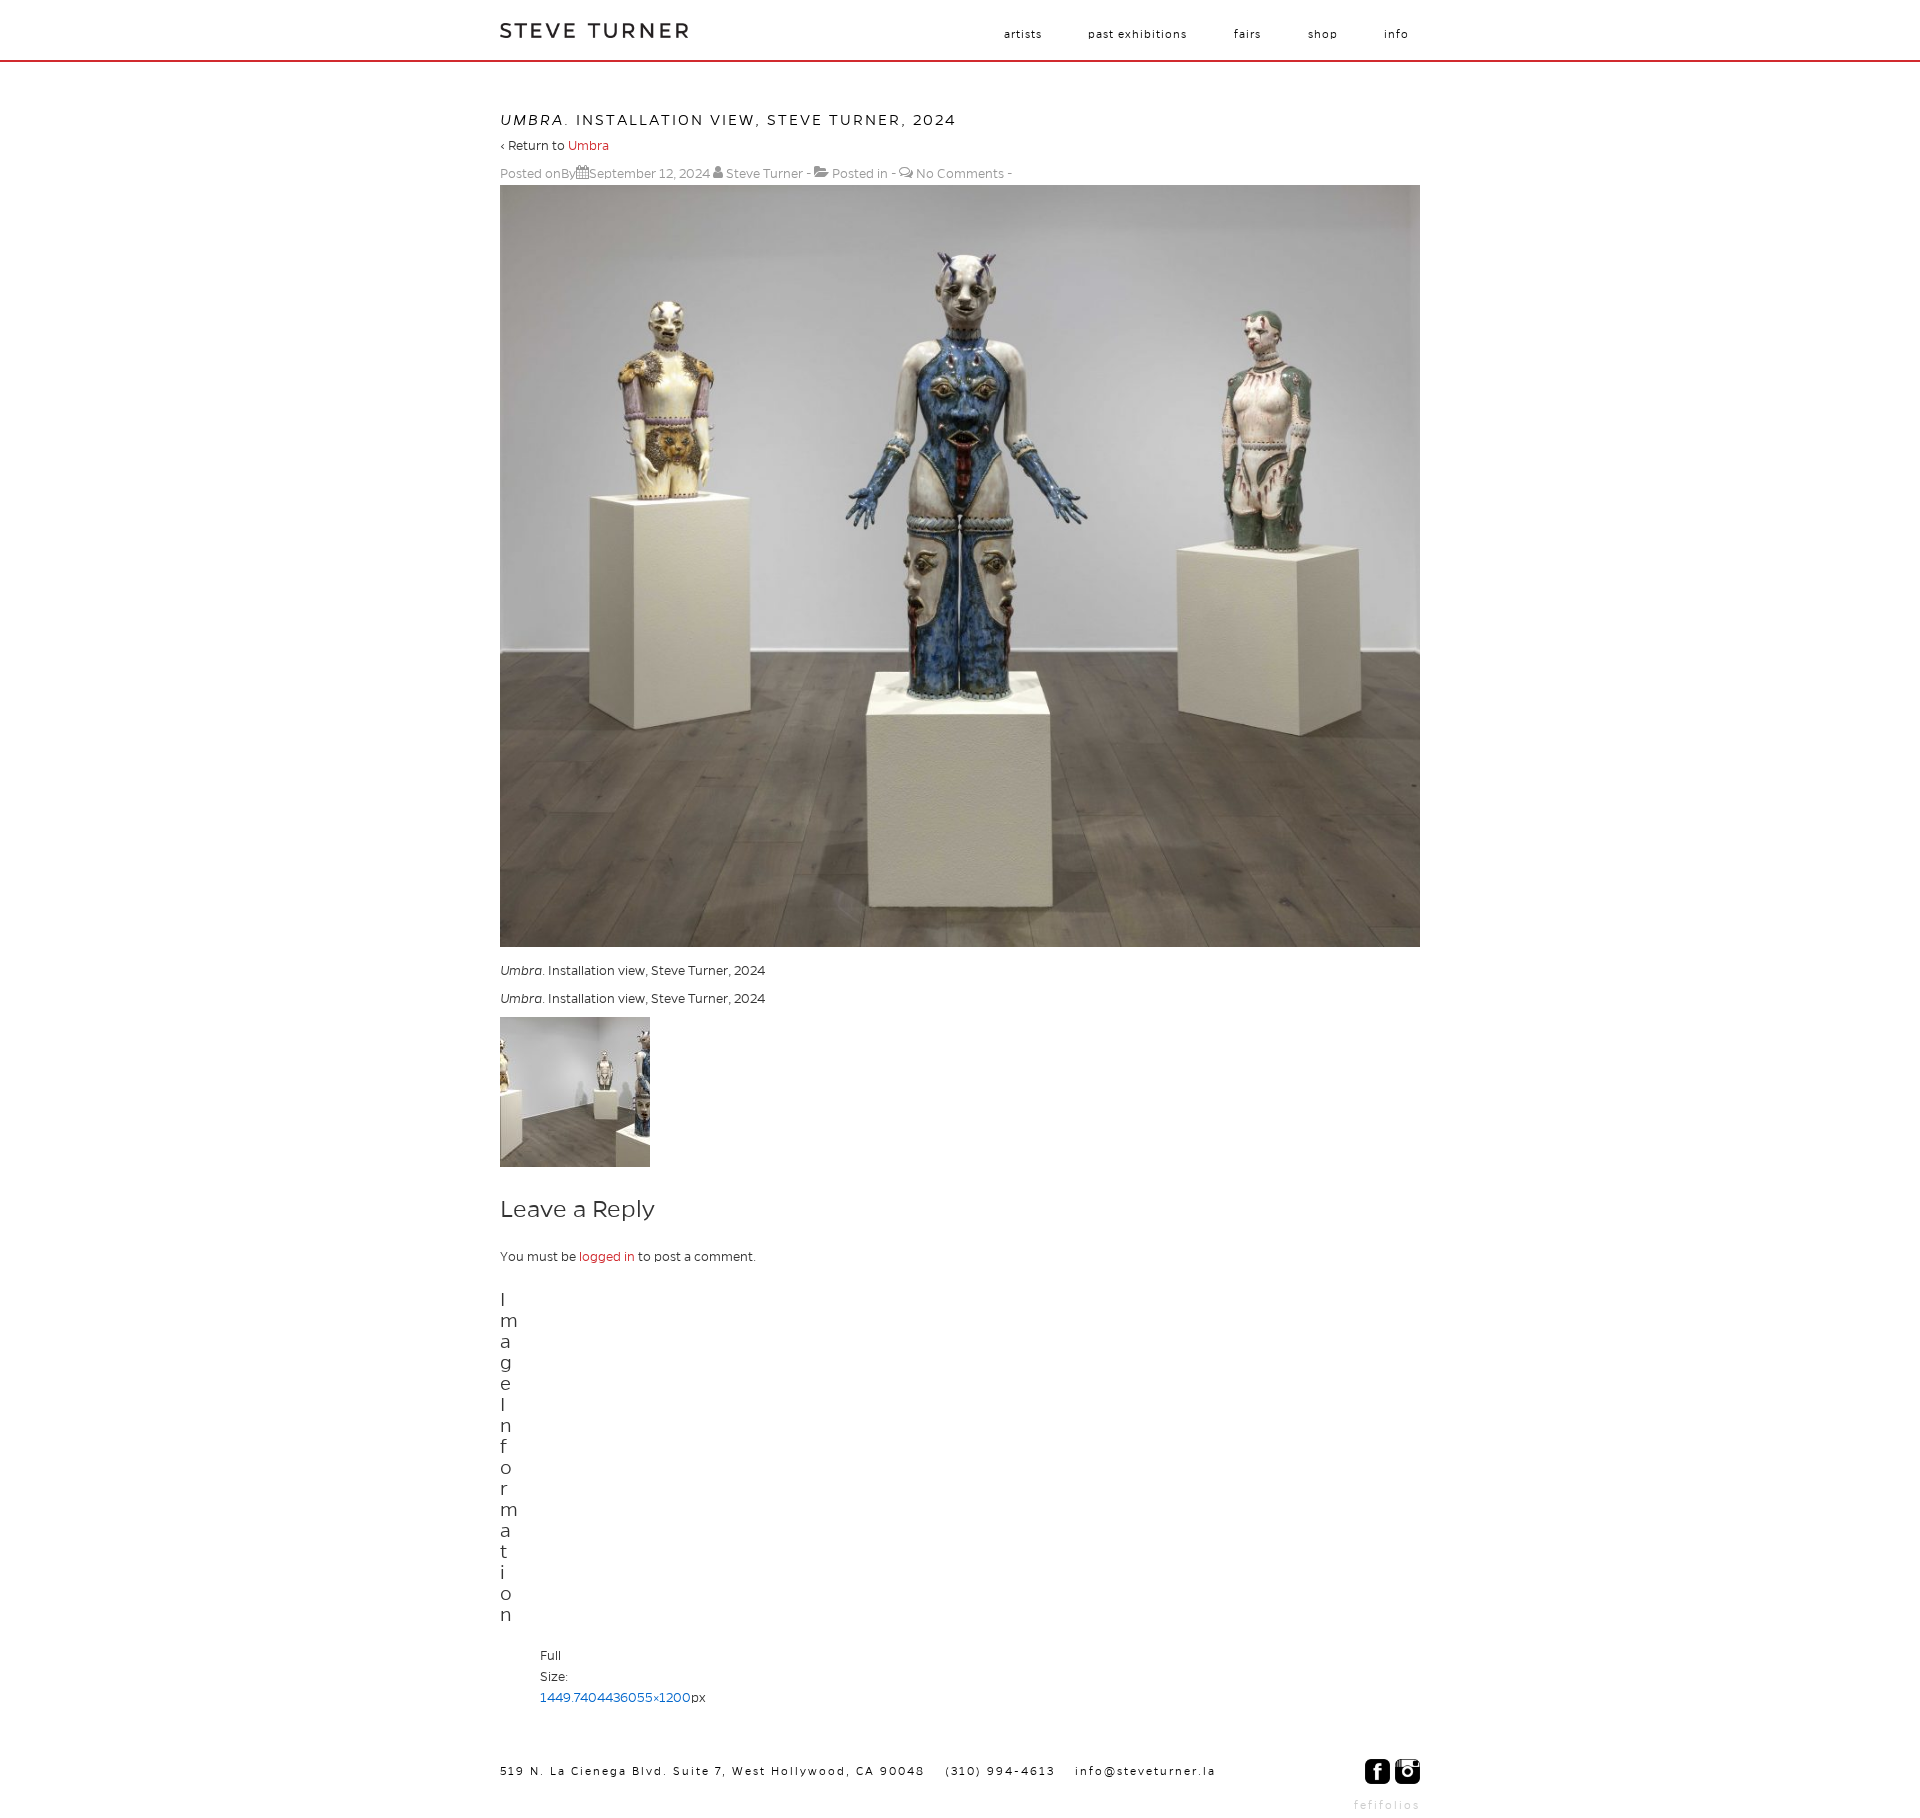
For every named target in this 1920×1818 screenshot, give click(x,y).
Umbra (588, 146)
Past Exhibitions (1137, 34)
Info (1396, 34)
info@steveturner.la (1145, 1771)
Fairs (1247, 34)
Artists (1023, 34)
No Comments (960, 174)
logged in (607, 1257)
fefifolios (1387, 1805)
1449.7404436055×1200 (615, 1698)
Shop (1323, 34)
